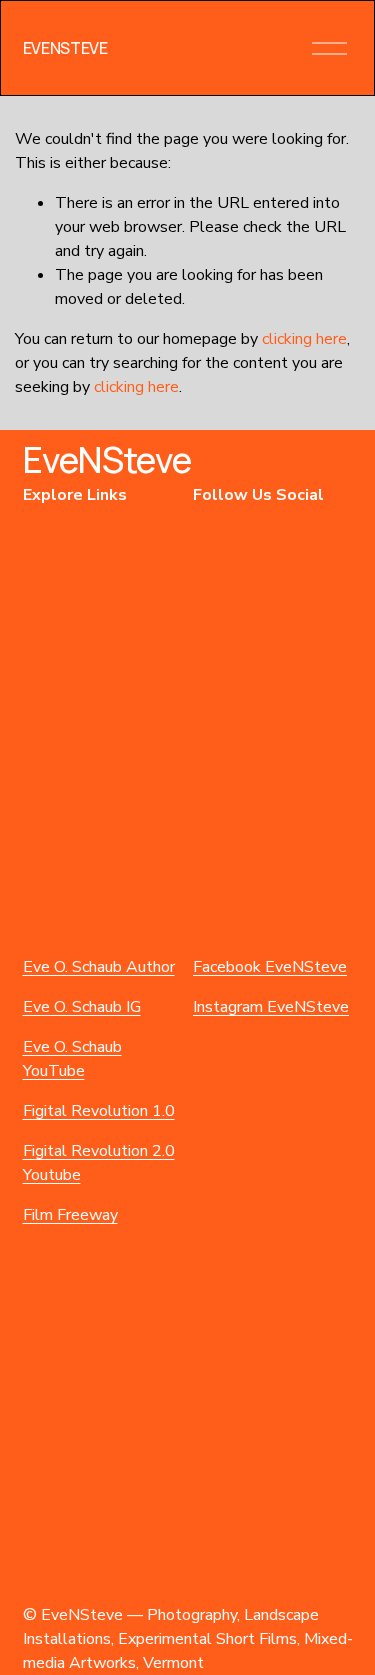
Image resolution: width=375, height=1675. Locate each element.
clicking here (304, 339)
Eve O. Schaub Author (99, 967)
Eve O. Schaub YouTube (72, 1059)
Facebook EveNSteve (270, 967)
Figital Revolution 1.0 (99, 1111)
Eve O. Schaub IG (82, 1007)
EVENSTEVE (65, 48)
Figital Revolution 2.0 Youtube (99, 1163)
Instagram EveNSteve (271, 1007)
